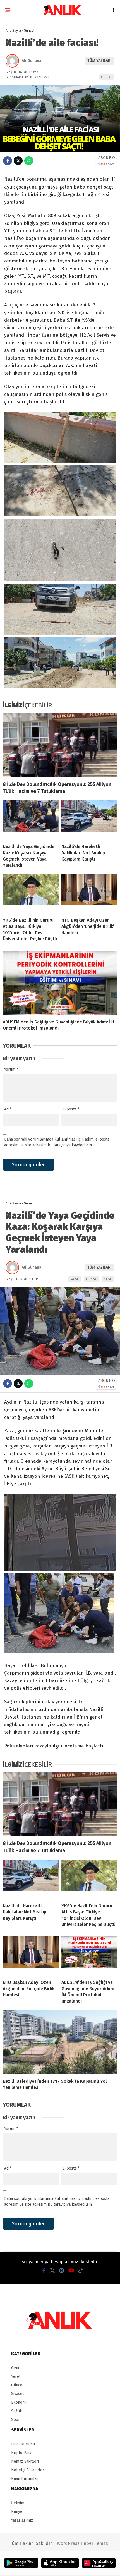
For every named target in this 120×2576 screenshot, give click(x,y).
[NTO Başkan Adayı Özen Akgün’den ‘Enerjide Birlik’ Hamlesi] (89, 894)
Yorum (11, 1069)
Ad (8, 1109)
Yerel (108, 1279)
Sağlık (17, 2411)
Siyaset (17, 2394)
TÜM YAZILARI (99, 61)
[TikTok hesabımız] (81, 2271)
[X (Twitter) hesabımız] (52, 2271)
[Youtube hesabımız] (71, 2271)
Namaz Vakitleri (25, 2461)
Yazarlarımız (22, 2520)
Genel (75, 1279)
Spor (15, 2420)
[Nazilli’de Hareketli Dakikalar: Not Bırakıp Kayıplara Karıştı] (89, 820)
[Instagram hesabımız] (62, 2271)
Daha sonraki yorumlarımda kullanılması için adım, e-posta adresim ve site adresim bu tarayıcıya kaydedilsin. (57, 1142)
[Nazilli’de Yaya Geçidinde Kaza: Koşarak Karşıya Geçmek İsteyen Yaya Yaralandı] (31, 820)
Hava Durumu (23, 2444)
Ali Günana (32, 61)
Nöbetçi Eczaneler (28, 2470)
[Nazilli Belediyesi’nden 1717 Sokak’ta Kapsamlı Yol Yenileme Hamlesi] (60, 2042)
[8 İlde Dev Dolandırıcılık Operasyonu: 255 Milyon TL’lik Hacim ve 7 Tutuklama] (60, 745)
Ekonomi (19, 2402)
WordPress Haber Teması (83, 2543)
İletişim (18, 2503)
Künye (17, 2512)
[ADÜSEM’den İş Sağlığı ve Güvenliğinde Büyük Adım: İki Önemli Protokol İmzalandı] (60, 983)
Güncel (107, 77)
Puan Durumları (25, 2479)
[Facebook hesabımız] (44, 2271)
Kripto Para (21, 2453)
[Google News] (106, 164)
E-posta (71, 1109)
